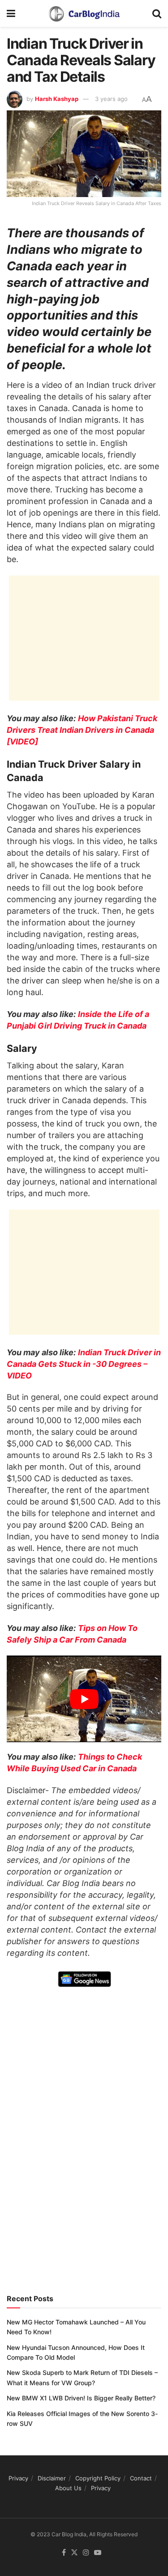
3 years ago (111, 99)
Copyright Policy (98, 2478)
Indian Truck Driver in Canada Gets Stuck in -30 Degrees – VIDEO (84, 1364)
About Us (68, 2488)
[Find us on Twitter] (74, 2553)
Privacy (18, 2478)
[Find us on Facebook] (64, 2553)
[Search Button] (157, 13)
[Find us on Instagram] (86, 2553)
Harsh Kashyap (57, 99)
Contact (141, 2478)
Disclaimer (52, 2478)
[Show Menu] (11, 13)
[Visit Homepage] (84, 13)
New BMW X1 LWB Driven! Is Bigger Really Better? (81, 2398)
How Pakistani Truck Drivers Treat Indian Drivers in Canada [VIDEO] (82, 730)
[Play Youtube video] (84, 1699)
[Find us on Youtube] (98, 2553)
